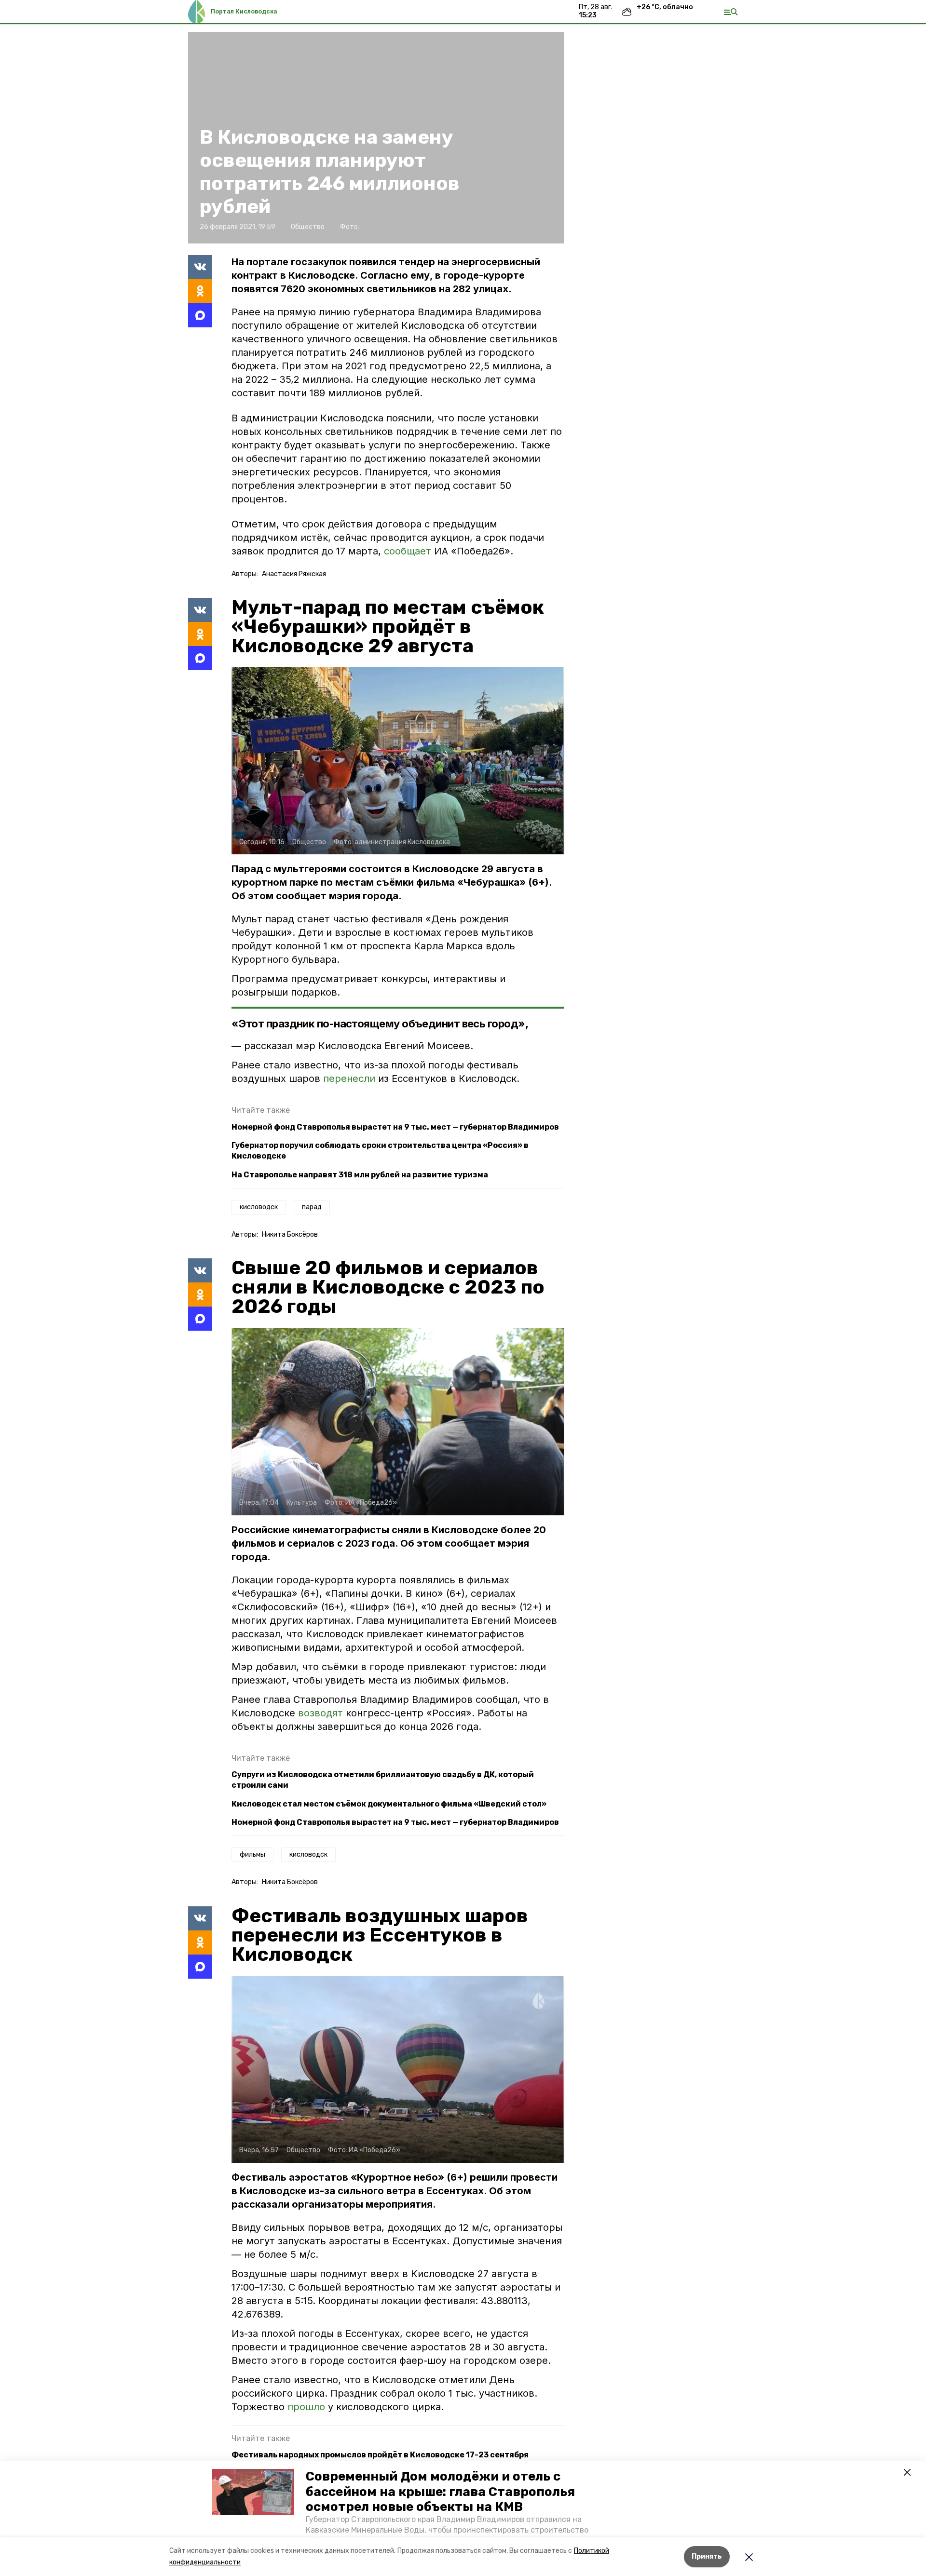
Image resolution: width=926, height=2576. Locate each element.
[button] (253, 2492)
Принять (707, 2556)
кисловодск (259, 1207)
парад (312, 1207)
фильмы (252, 1854)
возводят (322, 1713)
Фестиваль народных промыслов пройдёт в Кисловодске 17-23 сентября (380, 2455)
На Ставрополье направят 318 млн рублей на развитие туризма (360, 1175)
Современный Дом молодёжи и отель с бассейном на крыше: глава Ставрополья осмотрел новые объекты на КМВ (440, 2491)
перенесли (351, 1079)
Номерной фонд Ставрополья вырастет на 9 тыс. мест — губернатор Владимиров (395, 1127)
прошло (308, 2407)
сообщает (409, 551)
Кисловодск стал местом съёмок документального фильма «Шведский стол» (389, 1804)
